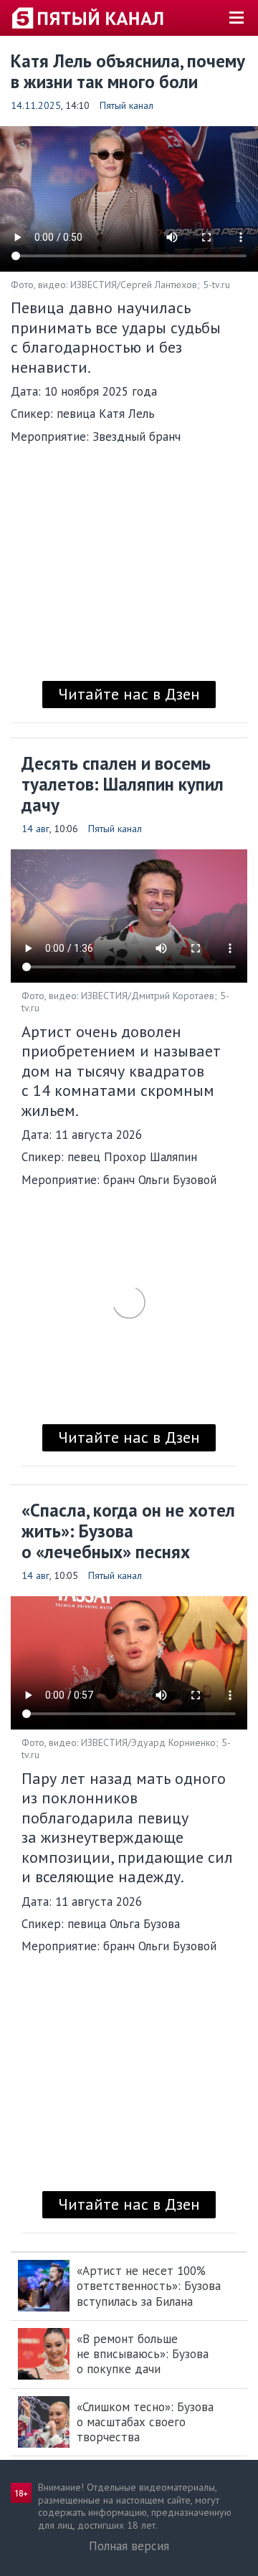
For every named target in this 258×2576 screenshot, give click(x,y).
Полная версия (129, 2546)
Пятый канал (126, 105)
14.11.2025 (36, 105)
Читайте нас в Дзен (129, 694)
